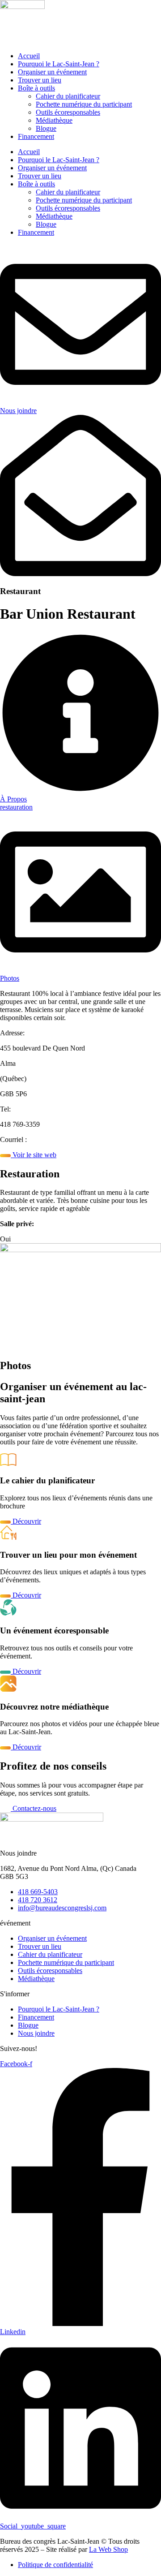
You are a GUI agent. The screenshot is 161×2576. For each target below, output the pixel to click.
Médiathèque (54, 120)
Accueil (29, 56)
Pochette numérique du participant (84, 104)
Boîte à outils (36, 88)
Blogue (46, 128)
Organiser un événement (52, 72)
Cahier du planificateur (68, 96)
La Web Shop (108, 2549)
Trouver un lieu (40, 80)
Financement (36, 136)
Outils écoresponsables (68, 112)
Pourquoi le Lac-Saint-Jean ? (59, 64)
